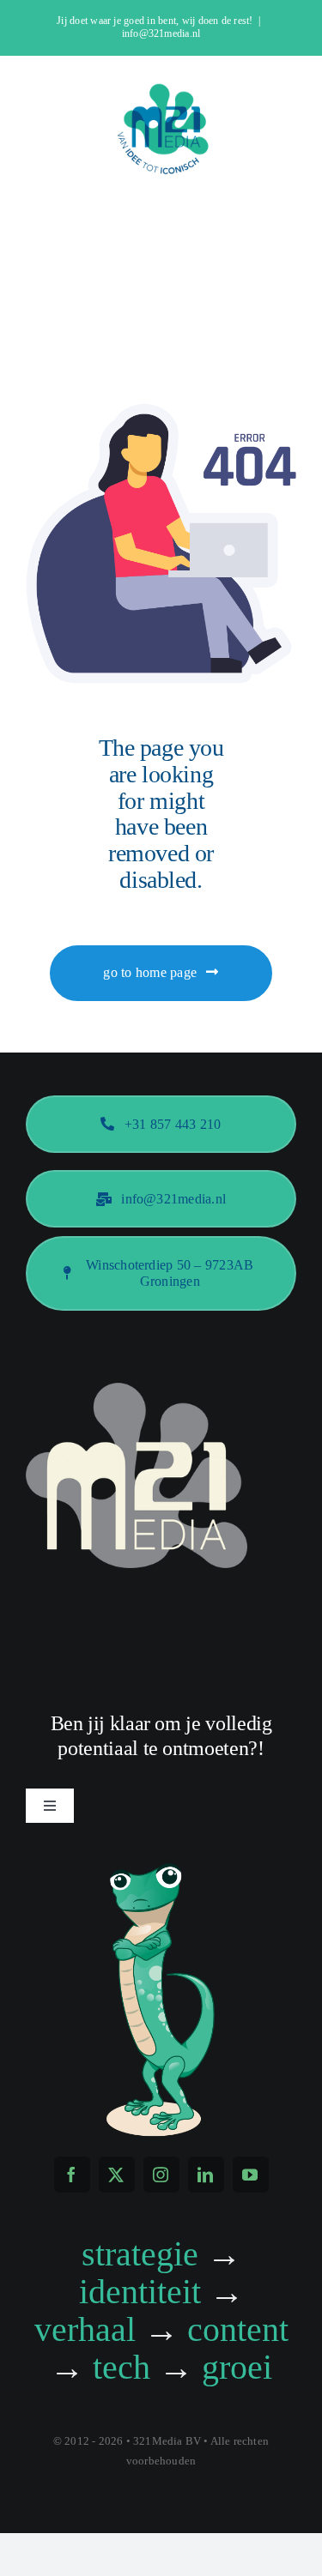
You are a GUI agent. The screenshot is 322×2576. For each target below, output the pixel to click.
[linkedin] (206, 2175)
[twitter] (117, 2175)
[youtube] (251, 2175)
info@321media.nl (161, 33)
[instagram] (161, 2175)
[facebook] (72, 2175)
